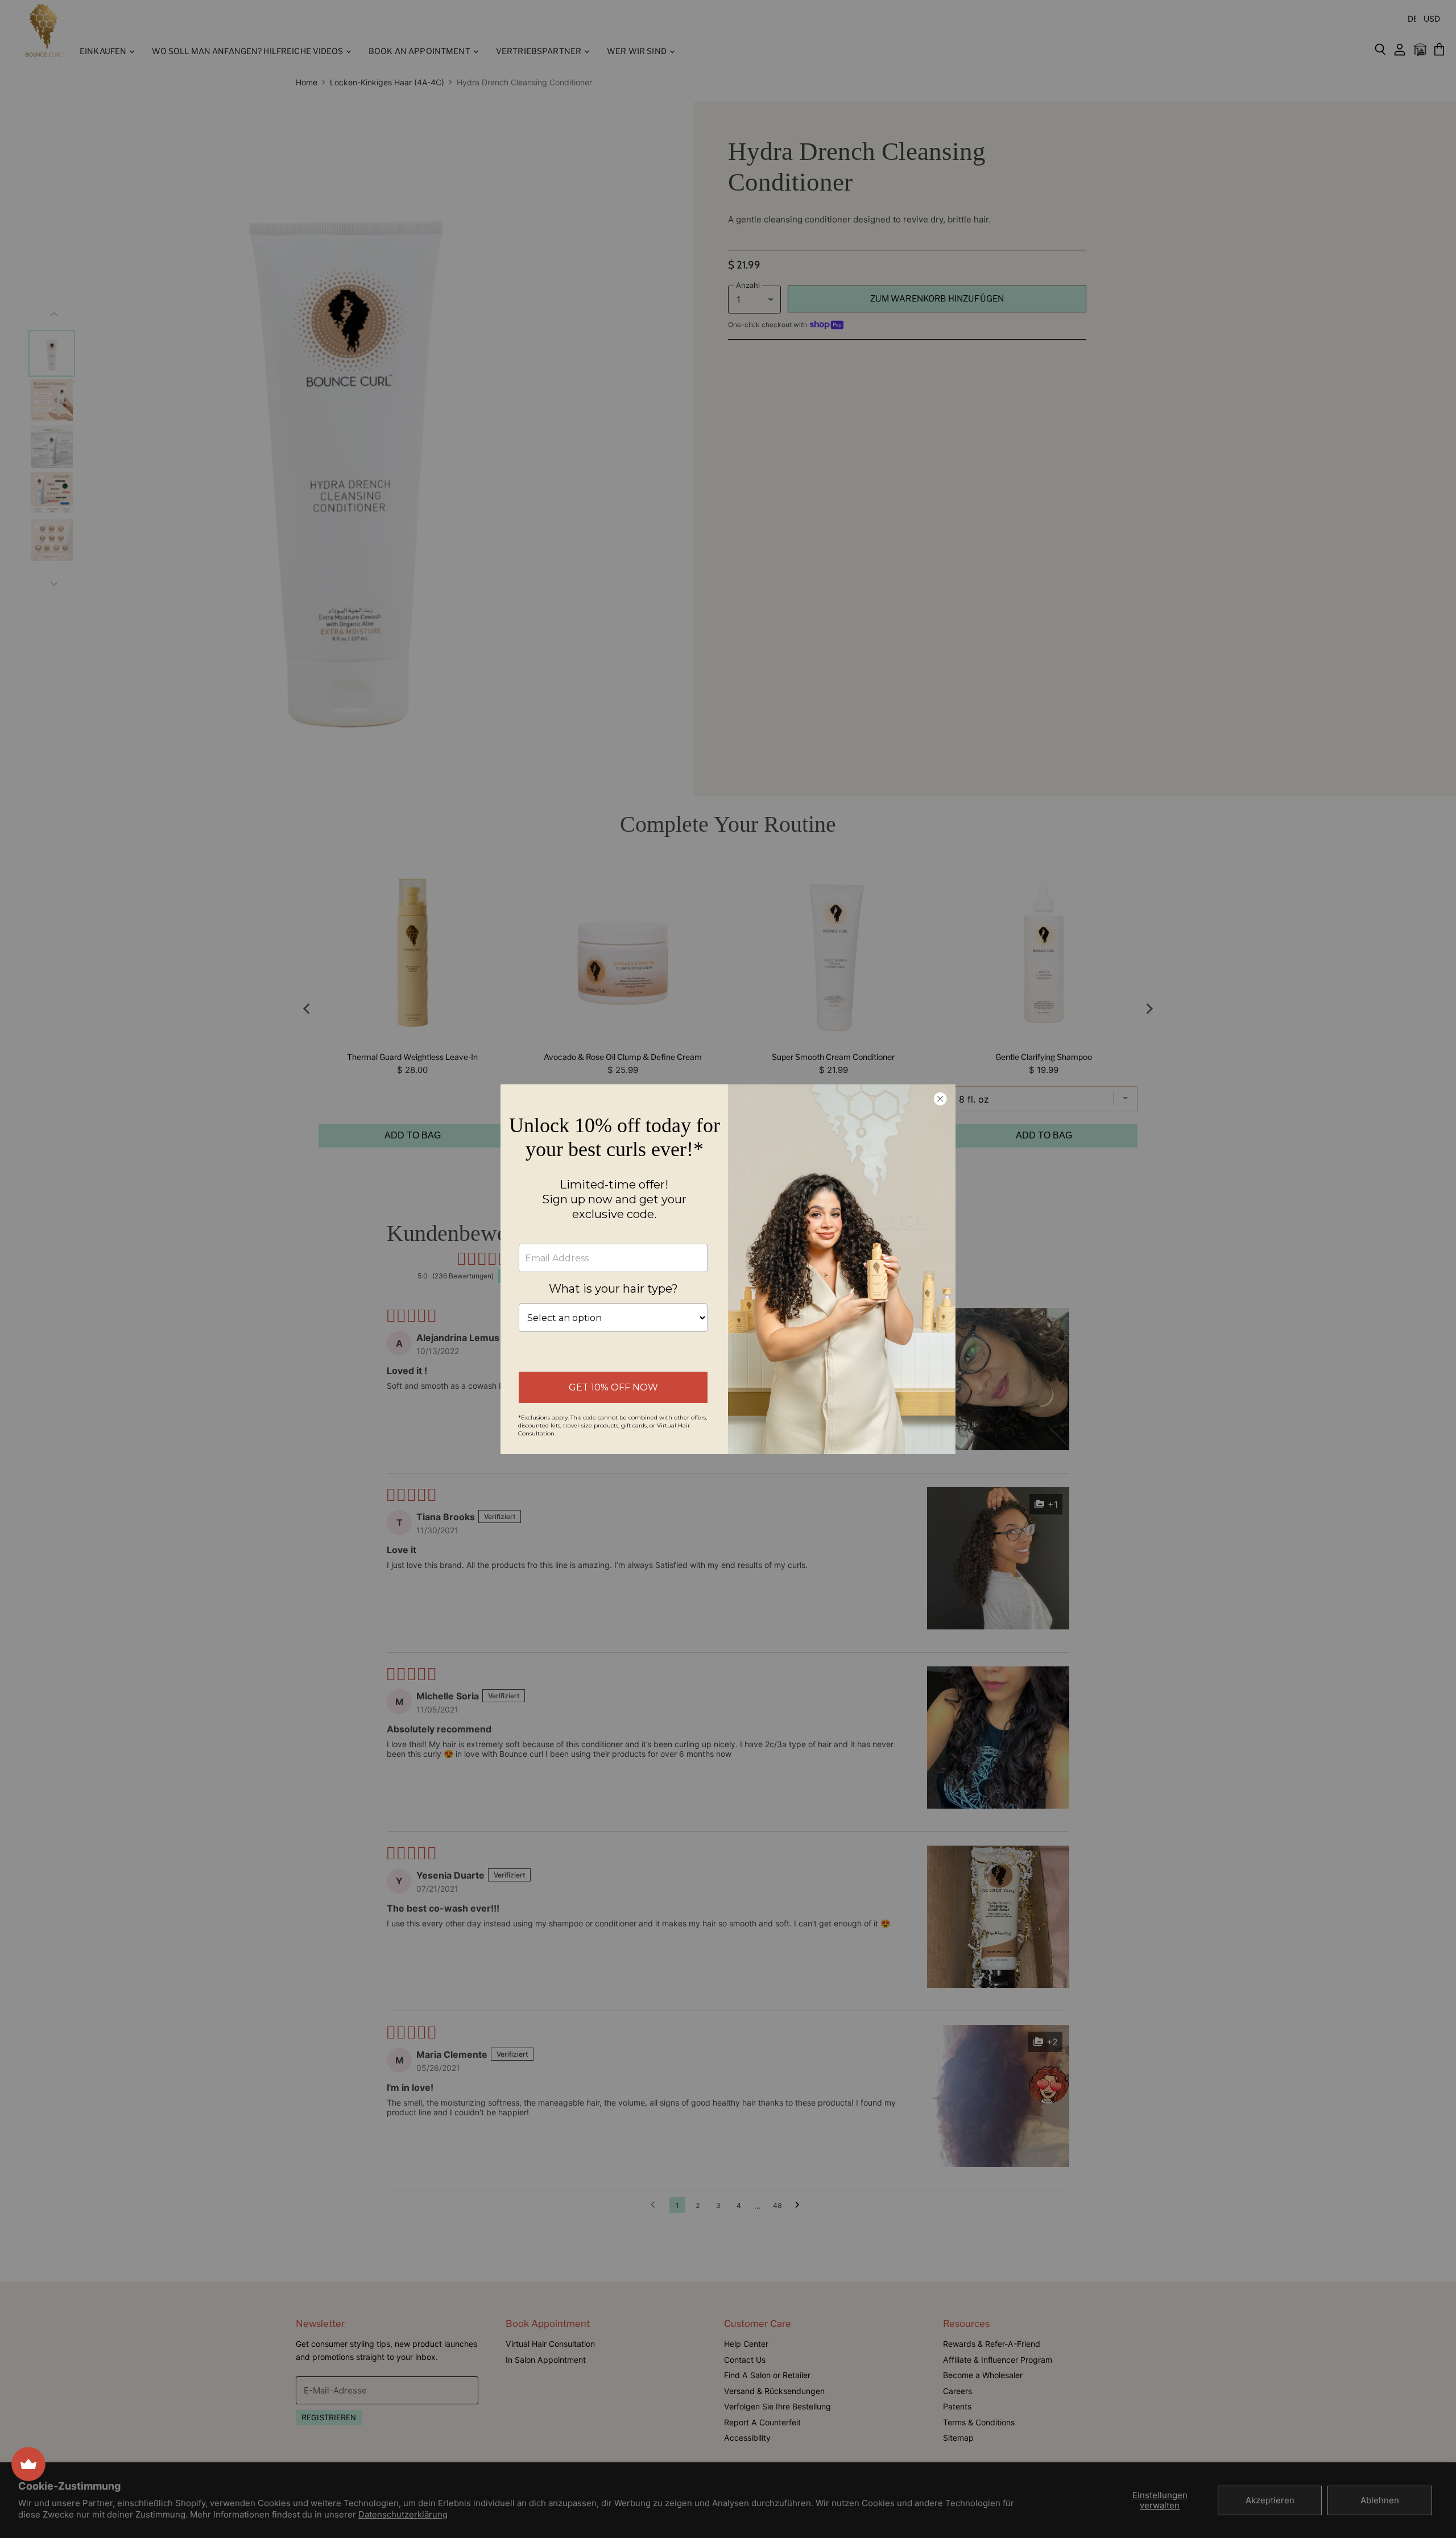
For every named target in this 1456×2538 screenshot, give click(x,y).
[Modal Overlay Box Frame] (728, 1269)
